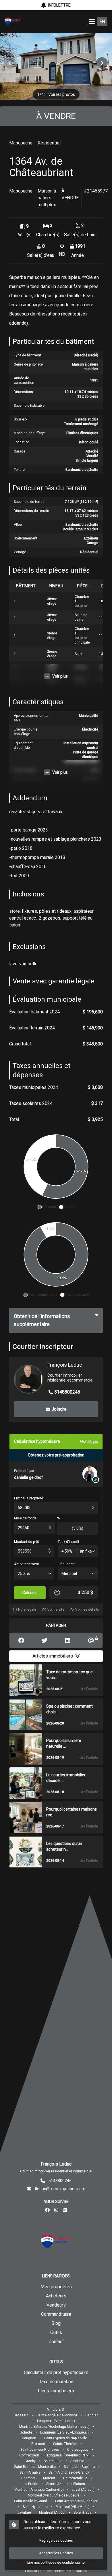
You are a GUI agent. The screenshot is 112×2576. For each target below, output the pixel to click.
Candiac (92, 2415)
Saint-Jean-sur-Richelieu (40, 2450)
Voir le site (56, 1609)
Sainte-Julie (53, 2461)
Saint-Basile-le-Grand (31, 2501)
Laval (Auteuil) (83, 2490)
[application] (56, 1171)
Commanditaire (56, 2314)
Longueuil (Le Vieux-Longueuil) (64, 2432)
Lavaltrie (24, 2513)
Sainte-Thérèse (65, 2444)
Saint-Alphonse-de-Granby (69, 2472)
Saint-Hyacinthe (35, 2507)
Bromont (38, 2444)
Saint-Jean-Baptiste (79, 2467)
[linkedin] (65, 2210)
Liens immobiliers (56, 2391)
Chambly (28, 2478)
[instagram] (56, 2210)
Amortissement (27, 1564)
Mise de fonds (25, 1518)
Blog (56, 2323)
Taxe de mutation (56, 2382)
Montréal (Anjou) (52, 2513)
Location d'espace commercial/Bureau (56, 2571)
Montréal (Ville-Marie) (73, 2507)
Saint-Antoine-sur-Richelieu (77, 2501)
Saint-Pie (77, 2461)
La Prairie (31, 2484)
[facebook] (47, 2210)
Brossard (21, 2415)
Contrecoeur (29, 2455)
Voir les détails (87, 1609)
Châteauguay (78, 2450)
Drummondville (75, 2478)
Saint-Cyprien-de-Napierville (66, 2438)
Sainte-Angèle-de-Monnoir (57, 2415)
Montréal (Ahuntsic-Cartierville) (39, 2490)
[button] (102, 63)
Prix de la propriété (29, 1498)
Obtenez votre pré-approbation (56, 1455)
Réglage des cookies (56, 2541)
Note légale (27, 1609)
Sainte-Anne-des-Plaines (66, 2484)
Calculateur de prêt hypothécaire (56, 2372)
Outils (56, 2332)
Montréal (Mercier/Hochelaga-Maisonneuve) (54, 2427)
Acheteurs (56, 2296)
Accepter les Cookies (56, 2553)
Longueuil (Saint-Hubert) (56, 2421)
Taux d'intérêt (68, 1542)
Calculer (30, 1593)
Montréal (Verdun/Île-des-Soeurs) (54, 2495)
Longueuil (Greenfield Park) (68, 2455)
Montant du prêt (27, 1542)
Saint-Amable (30, 2472)
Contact (56, 2342)
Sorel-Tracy (82, 2513)
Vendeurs (56, 2305)
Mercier (49, 2478)
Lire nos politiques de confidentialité (56, 2563)
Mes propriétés (56, 2287)
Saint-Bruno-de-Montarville (35, 2467)
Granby (30, 2461)
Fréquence (66, 1564)
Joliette (26, 2432)
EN (102, 22)
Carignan (29, 2438)
